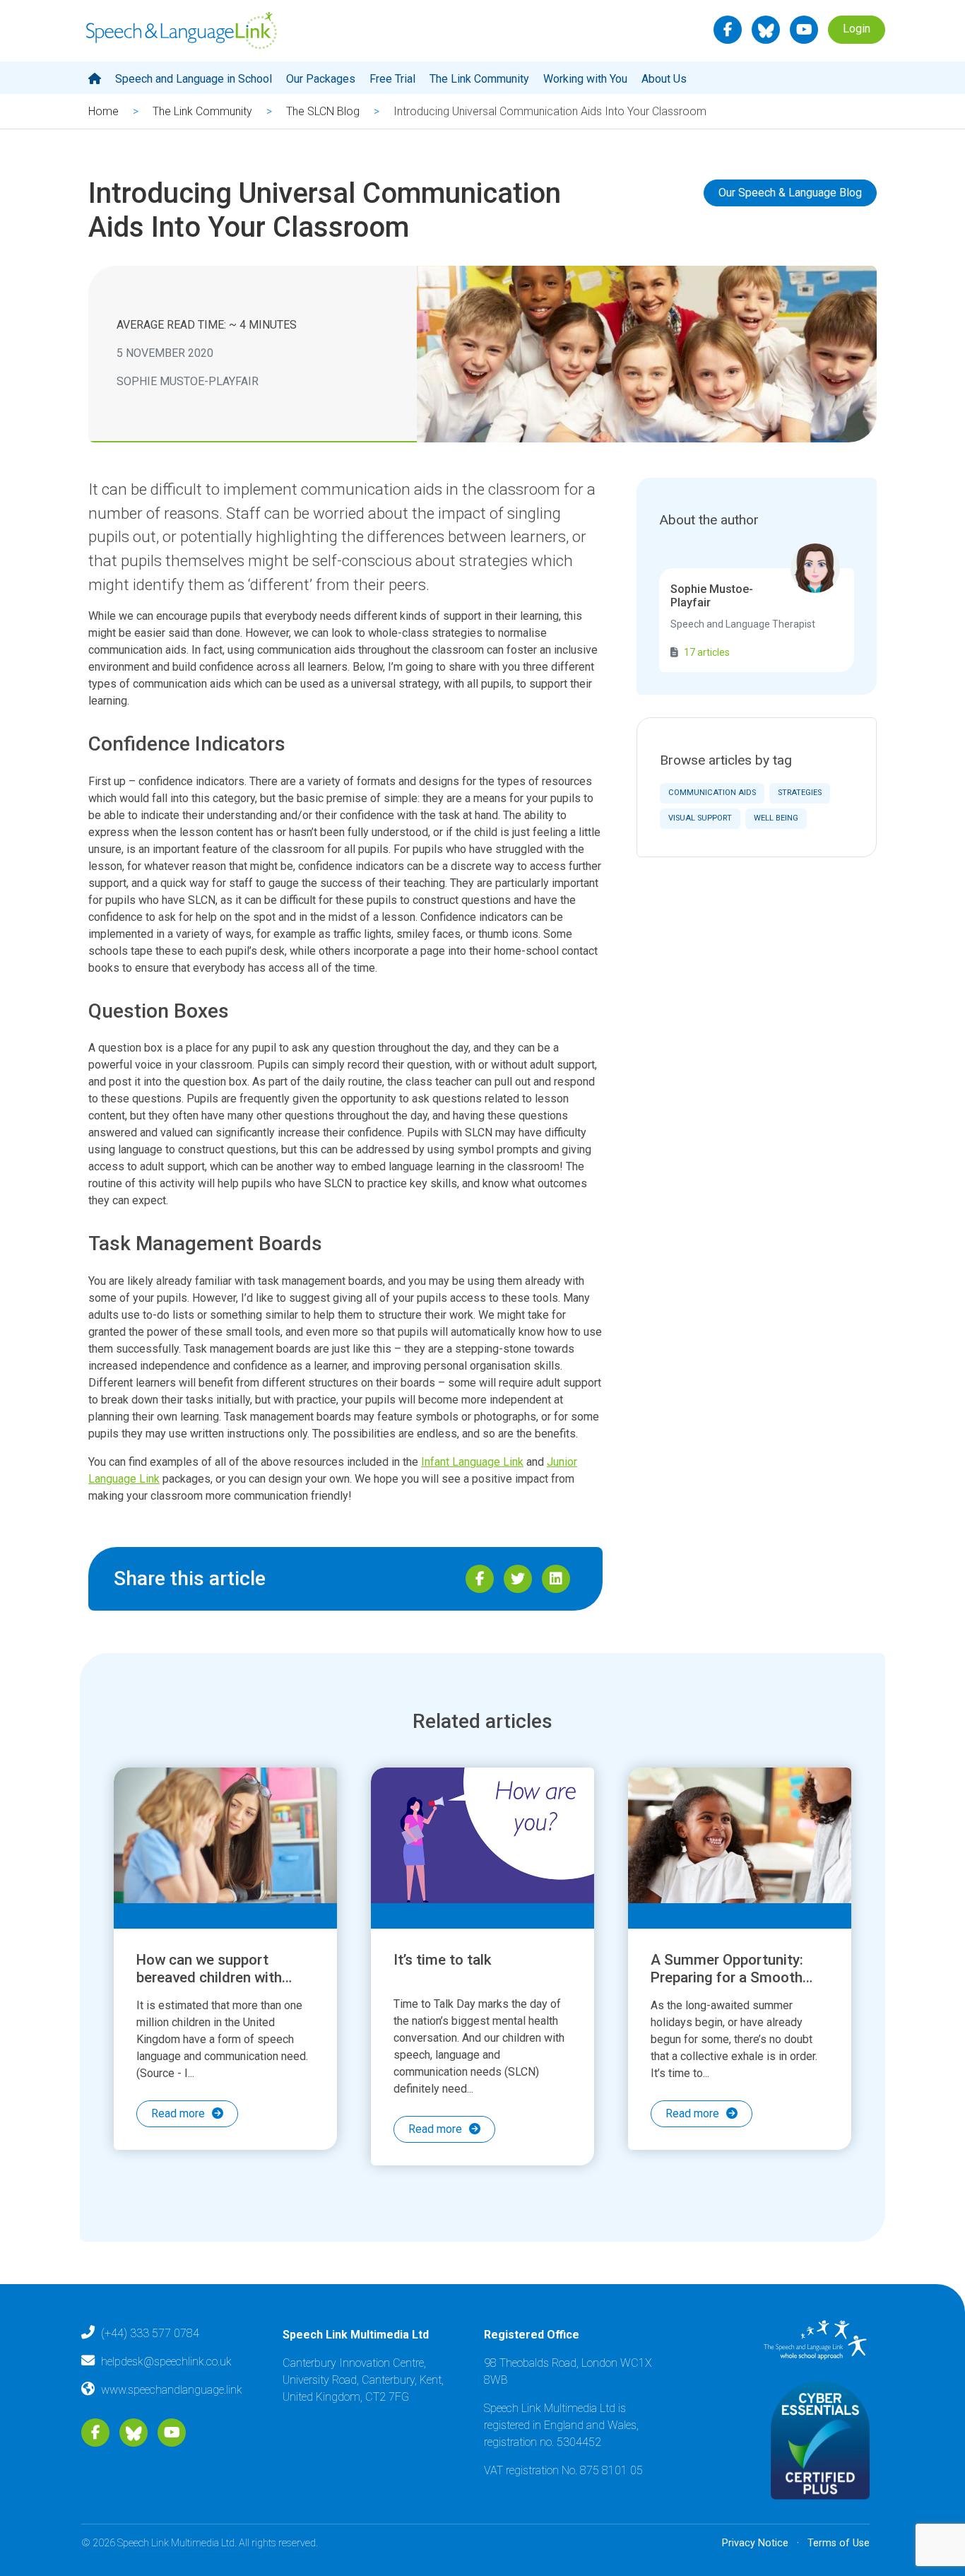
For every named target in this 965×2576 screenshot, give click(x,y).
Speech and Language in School (194, 79)
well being (776, 818)
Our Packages (321, 79)
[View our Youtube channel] (804, 30)
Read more (178, 2113)
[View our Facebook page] (728, 30)
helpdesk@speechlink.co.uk (166, 2362)
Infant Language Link (472, 1462)
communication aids (712, 793)
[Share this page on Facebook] (480, 1579)
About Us (664, 79)
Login (857, 29)
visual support (700, 818)
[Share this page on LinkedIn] (556, 1579)
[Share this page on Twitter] (518, 1579)
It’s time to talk (443, 1960)
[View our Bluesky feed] (766, 30)
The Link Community (479, 79)
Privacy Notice (755, 2543)
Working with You (585, 79)
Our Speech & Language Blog (790, 193)
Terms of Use (839, 2543)
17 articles (707, 652)
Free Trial (392, 79)
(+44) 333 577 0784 (150, 2333)
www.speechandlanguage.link (172, 2390)
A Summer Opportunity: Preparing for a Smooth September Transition (727, 1977)
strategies (800, 793)
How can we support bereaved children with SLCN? (209, 1977)
